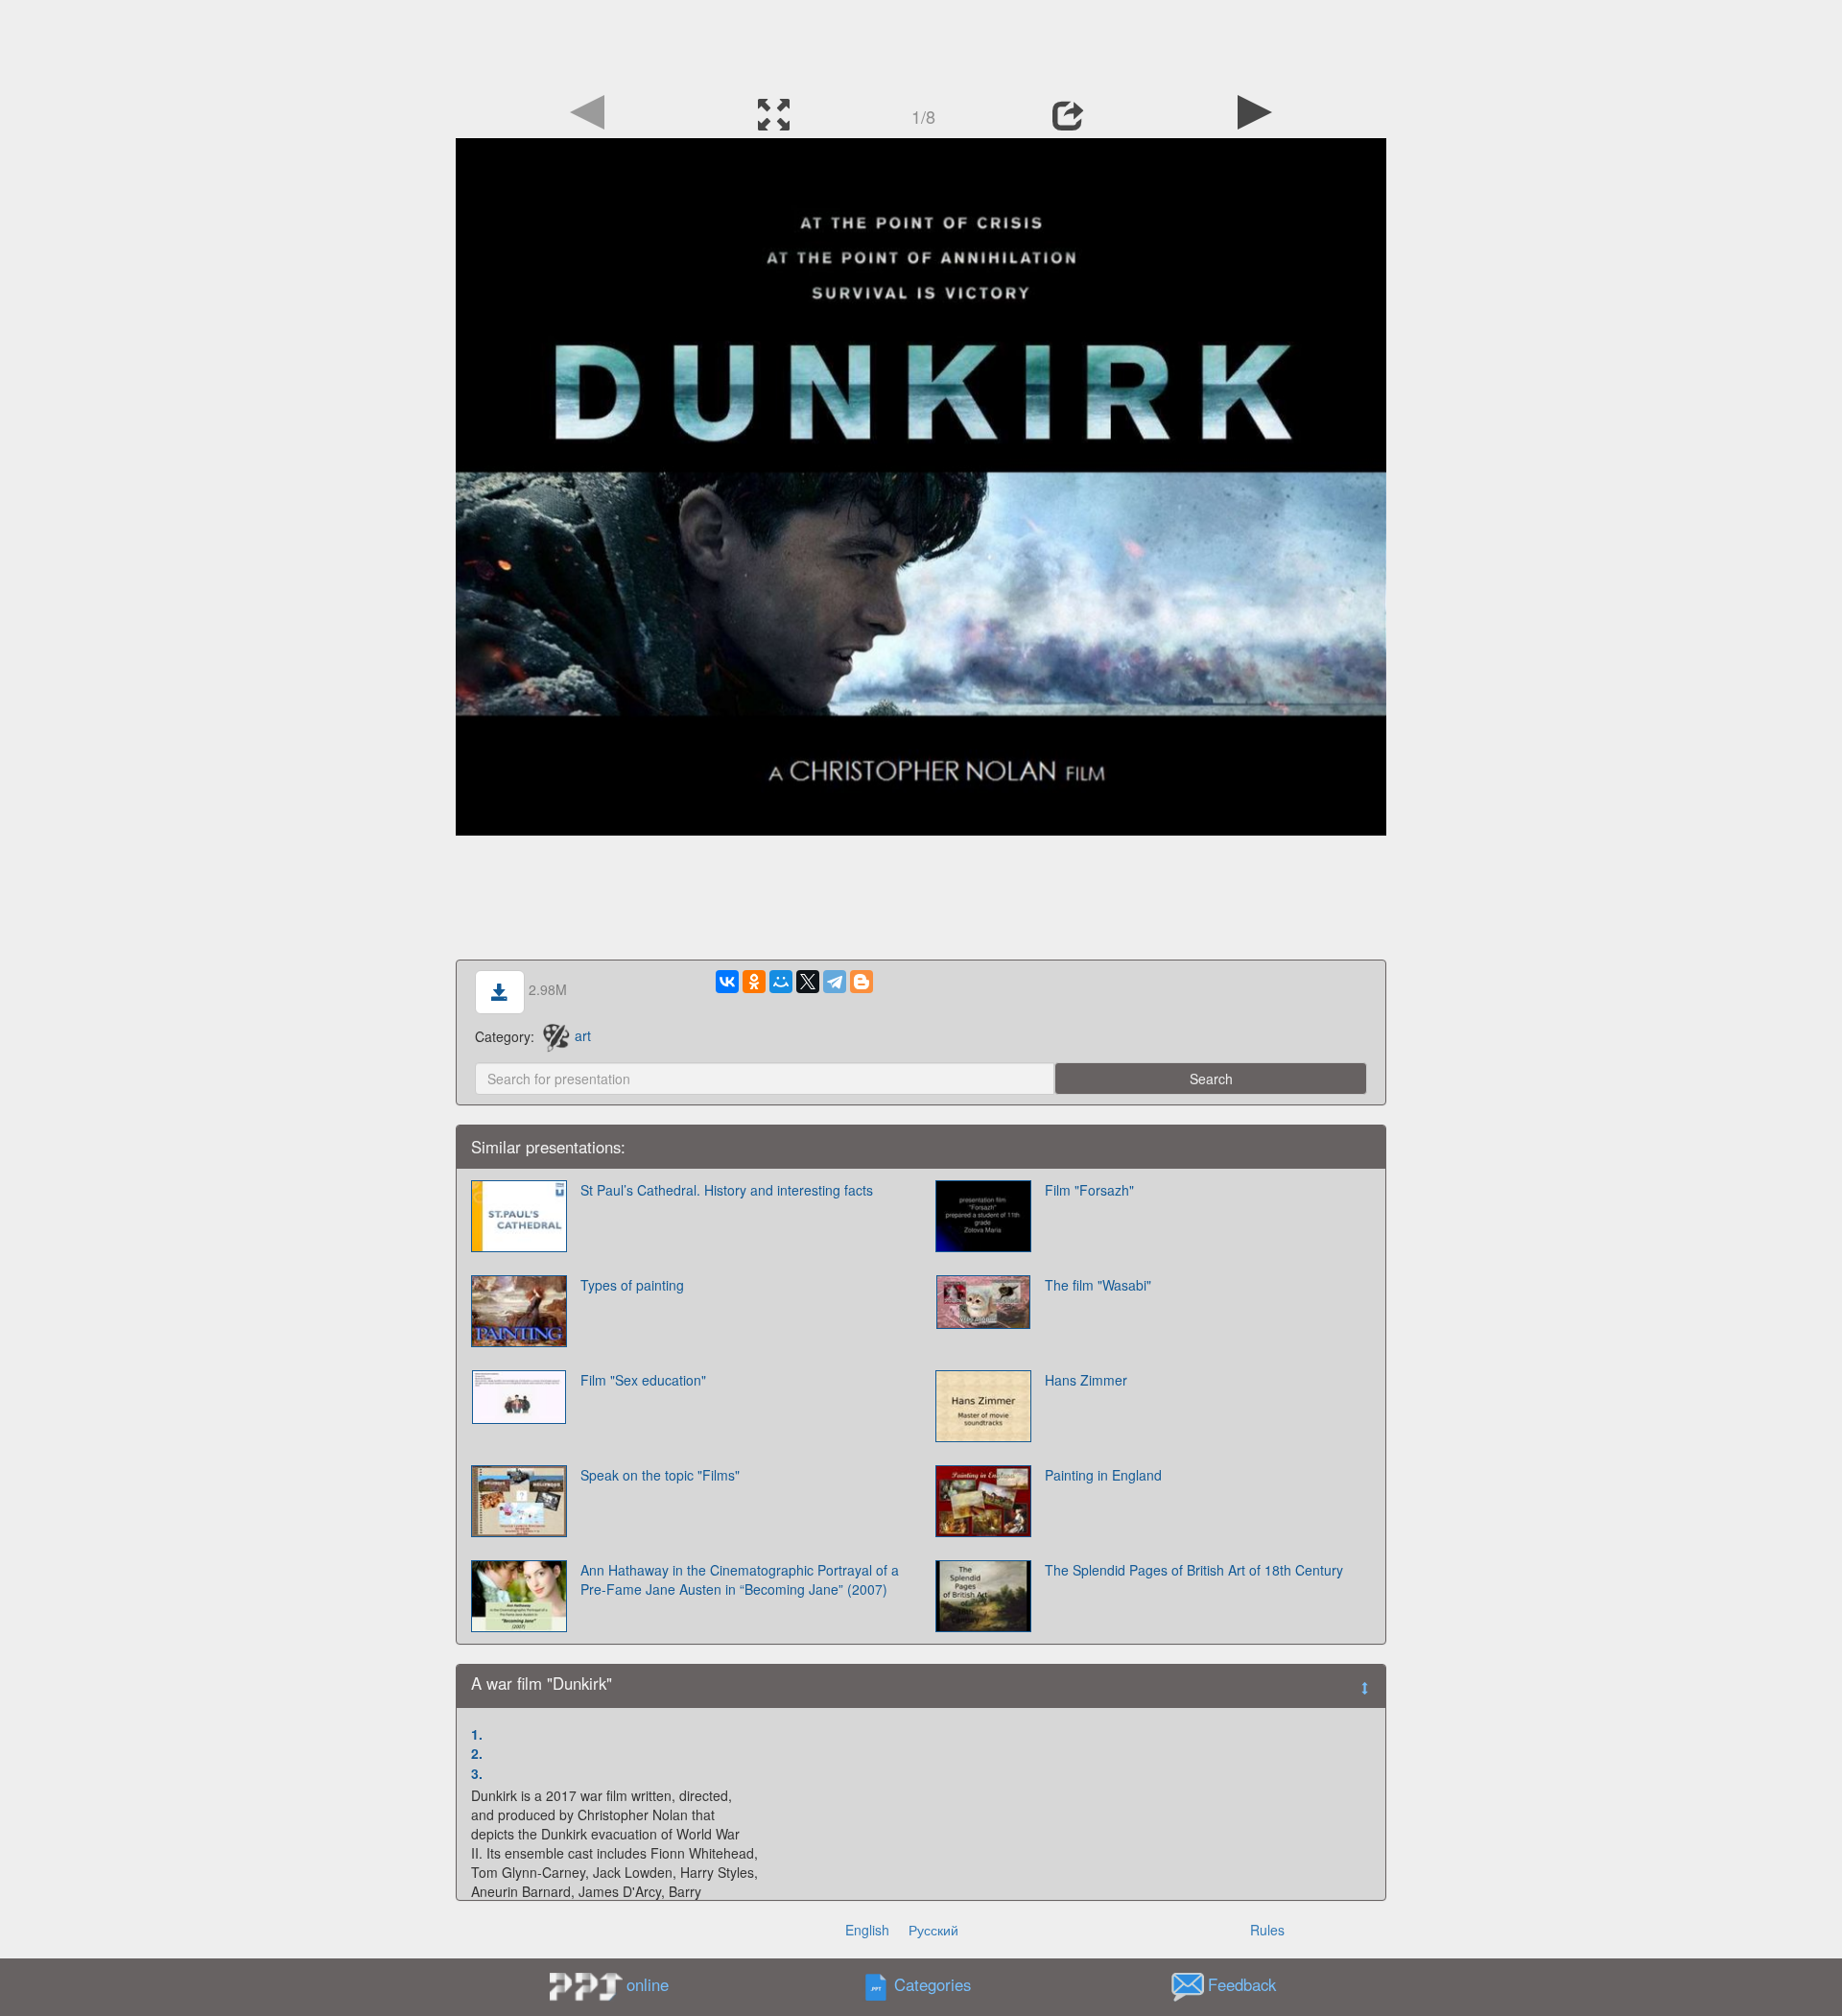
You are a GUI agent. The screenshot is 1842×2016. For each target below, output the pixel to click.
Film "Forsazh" (1089, 1190)
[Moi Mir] (781, 982)
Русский (933, 1930)
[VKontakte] (727, 982)
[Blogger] (862, 982)
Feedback (1242, 1984)
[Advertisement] (921, 43)
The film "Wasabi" (1098, 1285)
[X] (808, 982)
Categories (933, 1984)
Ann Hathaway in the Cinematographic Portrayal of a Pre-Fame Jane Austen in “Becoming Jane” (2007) (740, 1579)
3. (477, 1773)
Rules (1267, 1930)
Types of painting (632, 1285)
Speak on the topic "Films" (660, 1475)
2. (477, 1753)
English (867, 1930)
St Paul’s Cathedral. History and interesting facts (727, 1190)
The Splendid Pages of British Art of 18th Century (1194, 1570)
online (648, 1984)
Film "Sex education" (643, 1380)
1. (477, 1734)
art (583, 1035)
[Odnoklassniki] (754, 982)
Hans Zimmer (1086, 1380)
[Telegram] (835, 982)
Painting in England (1103, 1475)
